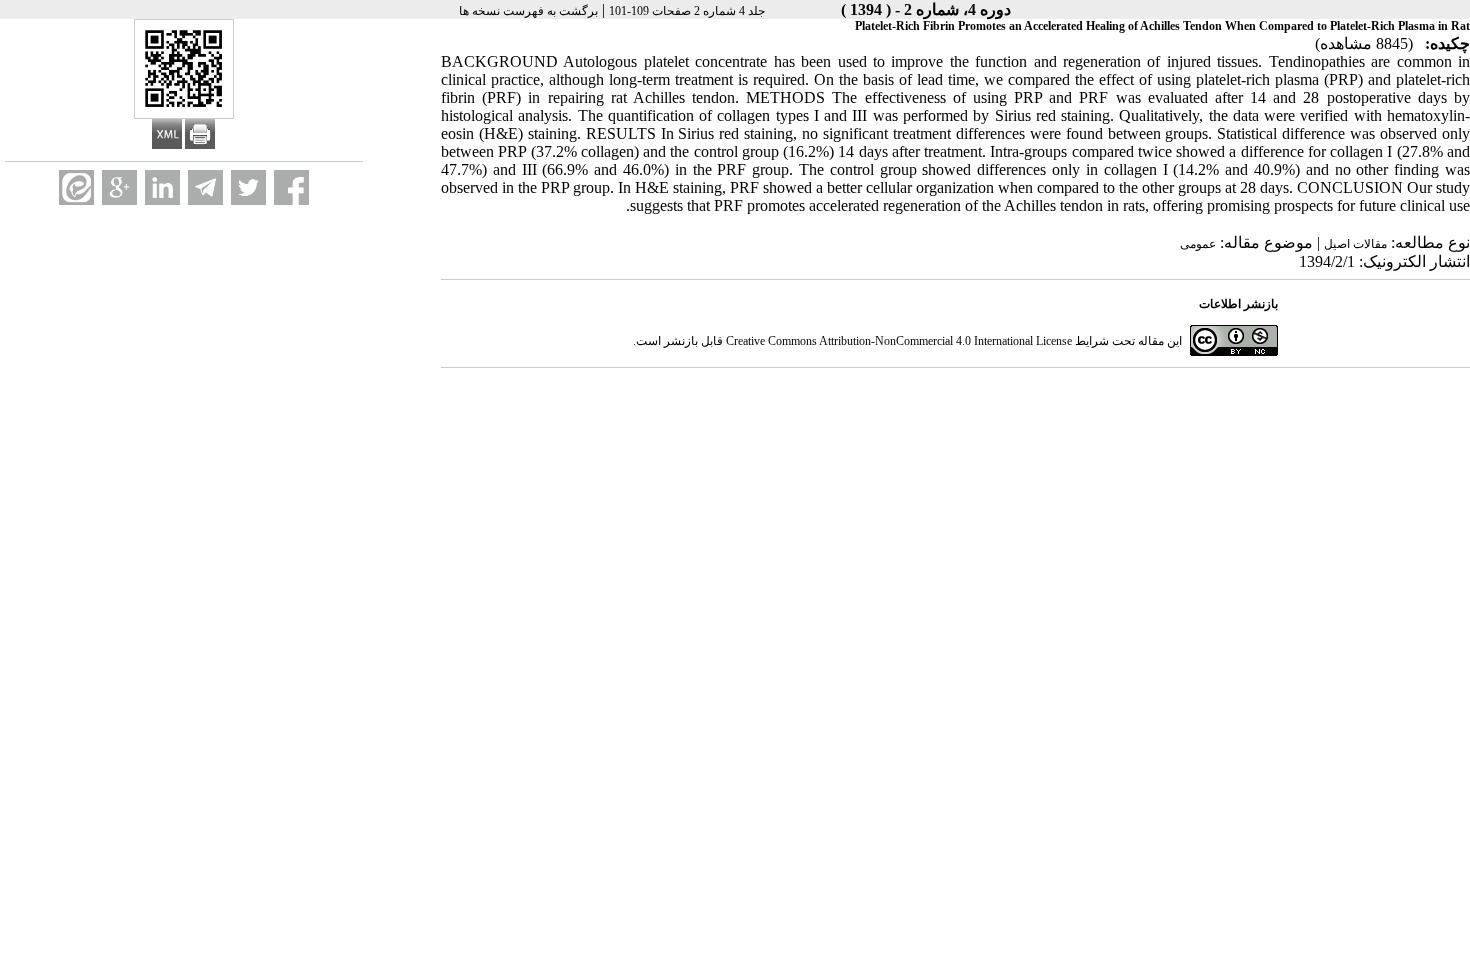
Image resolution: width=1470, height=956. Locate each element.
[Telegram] (205, 187)
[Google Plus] (119, 187)
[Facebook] (291, 187)
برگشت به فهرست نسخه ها (528, 11)
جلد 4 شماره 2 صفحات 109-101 (687, 11)
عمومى (1198, 244)
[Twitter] (248, 187)
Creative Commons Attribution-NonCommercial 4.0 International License (899, 341)
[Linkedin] (162, 187)
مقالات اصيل (1355, 244)
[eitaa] (76, 187)
